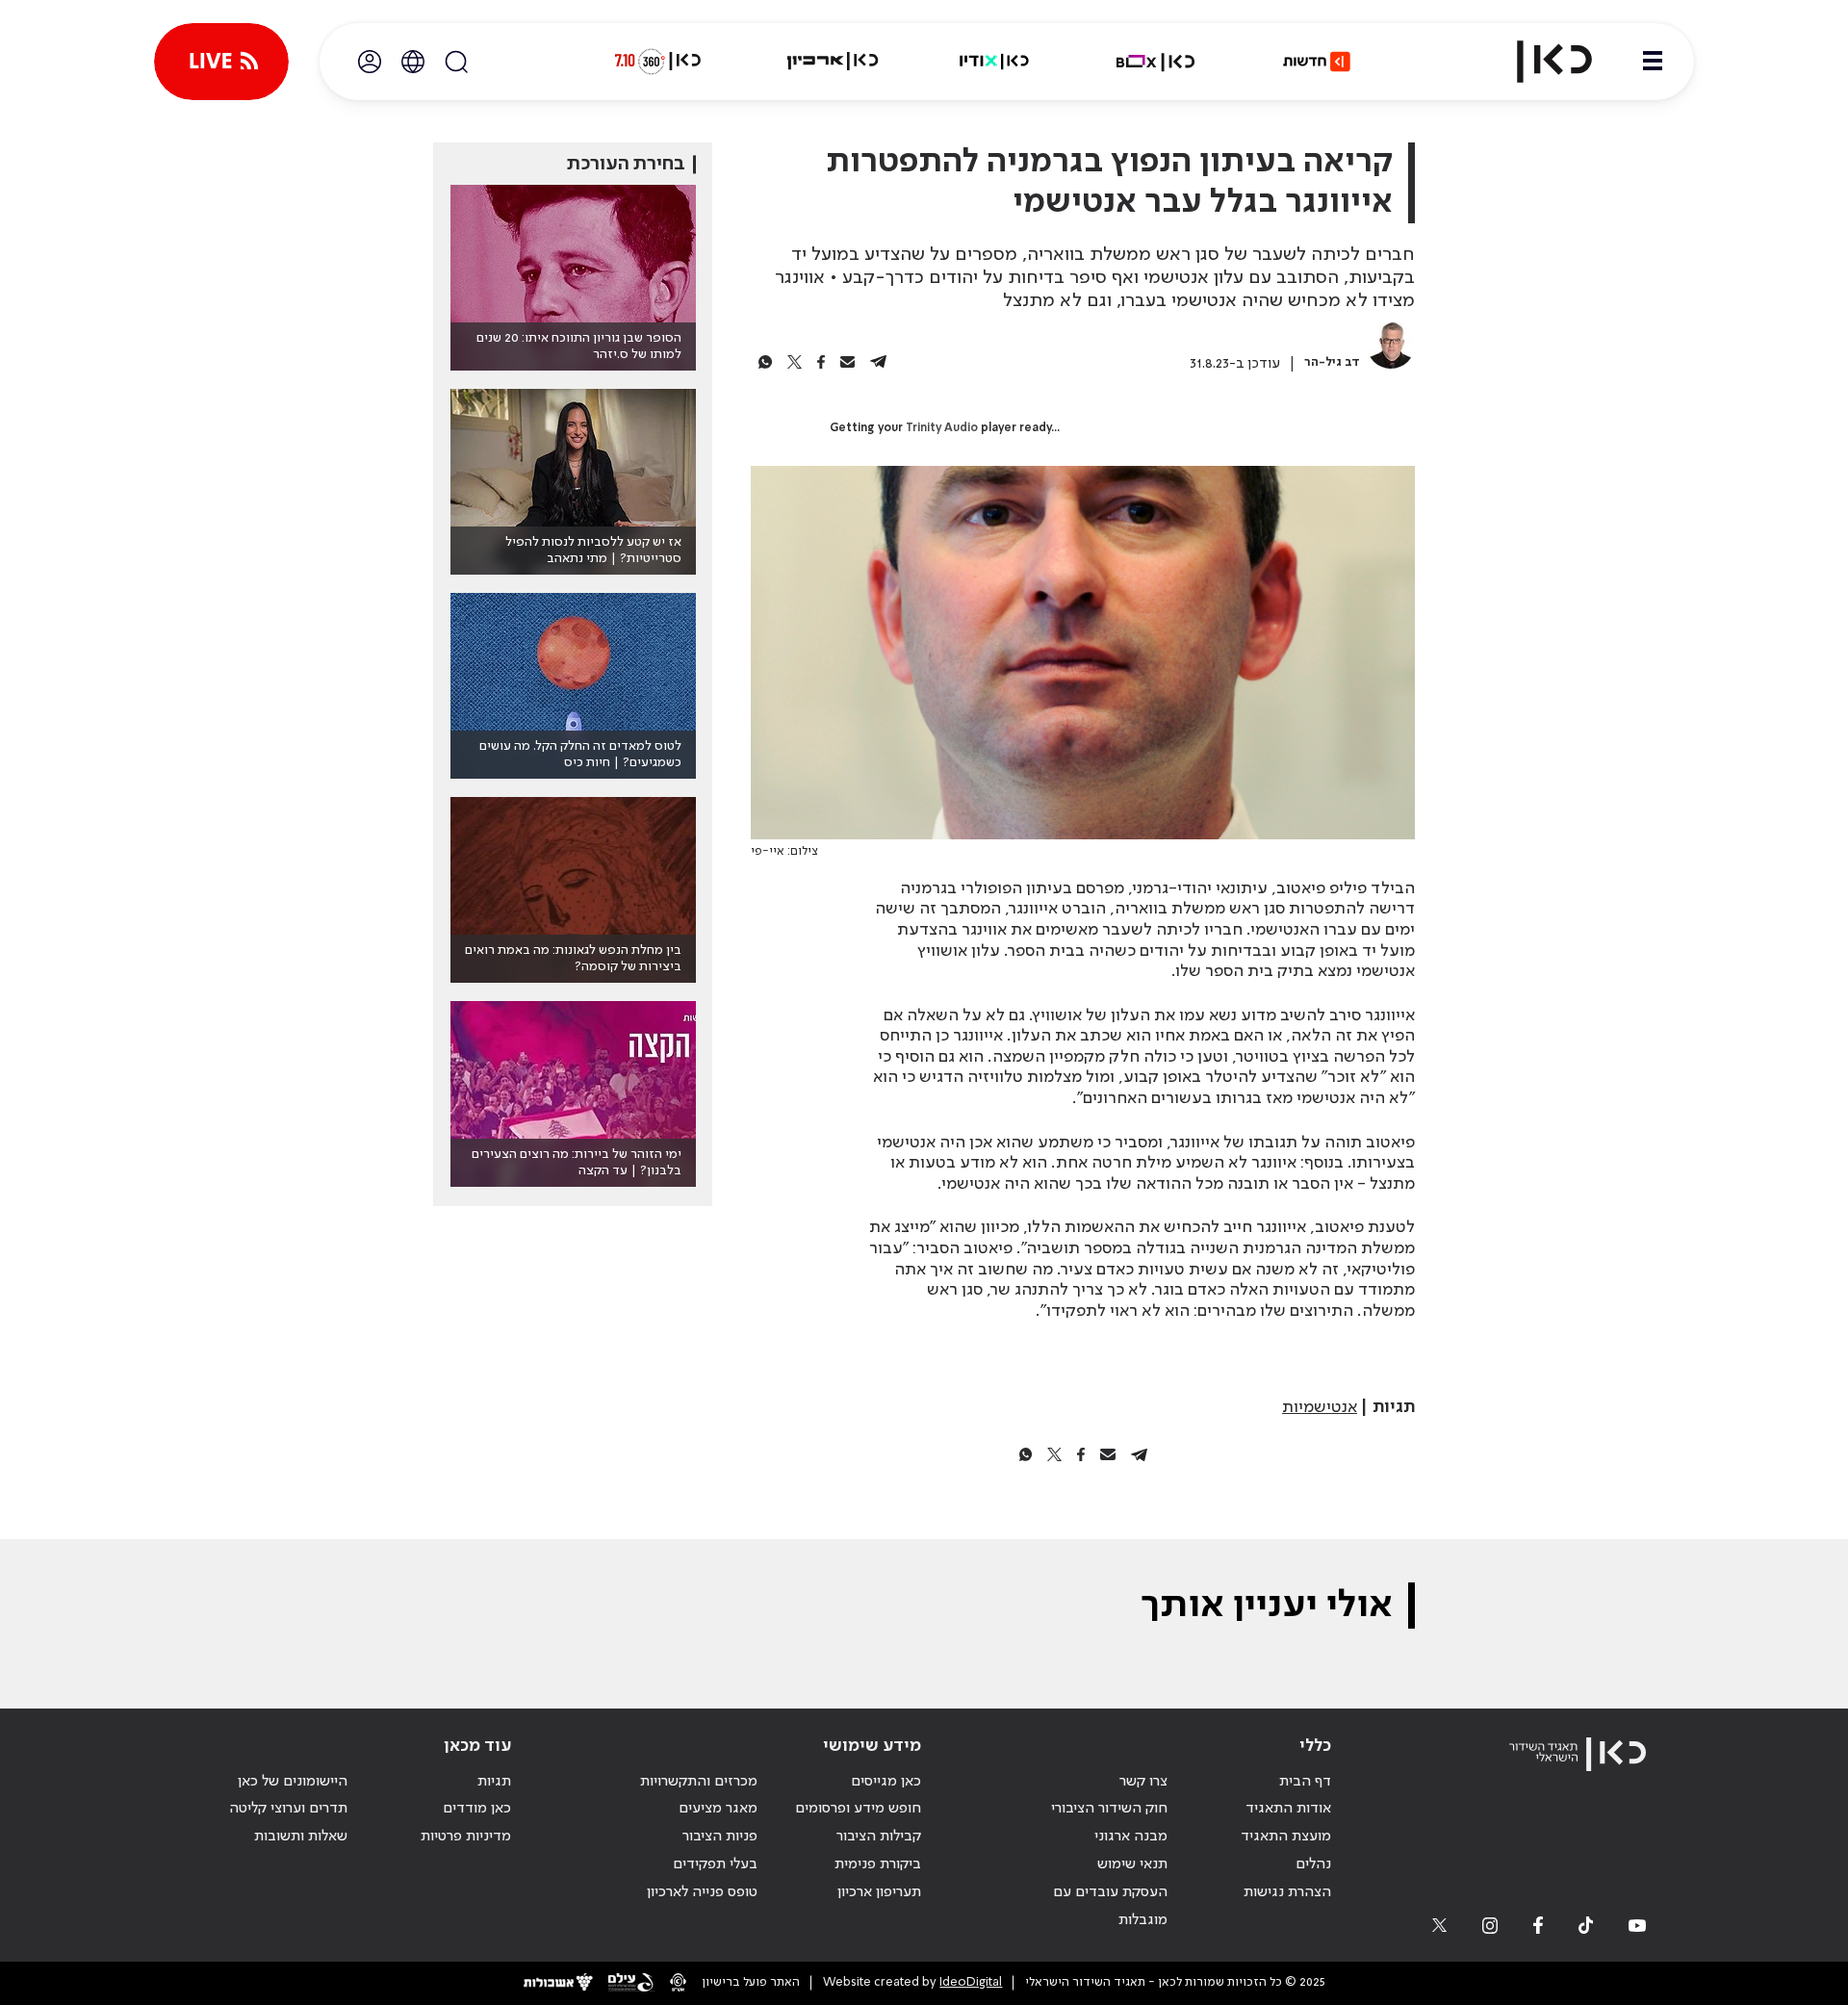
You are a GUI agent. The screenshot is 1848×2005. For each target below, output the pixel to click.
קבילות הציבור (879, 1837)
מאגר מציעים (718, 1809)
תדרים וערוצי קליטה (288, 1809)
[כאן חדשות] (1317, 62)
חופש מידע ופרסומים (858, 1809)
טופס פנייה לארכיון (702, 1892)
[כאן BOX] (1156, 62)
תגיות (494, 1782)
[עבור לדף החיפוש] (456, 62)
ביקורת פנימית (878, 1864)
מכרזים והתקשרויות (699, 1782)
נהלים (1313, 1864)
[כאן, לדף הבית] (1538, 62)
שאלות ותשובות (301, 1837)
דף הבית (1305, 1782)
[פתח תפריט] (1653, 62)
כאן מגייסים (886, 1782)
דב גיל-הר (1332, 362)
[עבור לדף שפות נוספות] (413, 62)
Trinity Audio (942, 428)
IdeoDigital (971, 1982)
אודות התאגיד (1288, 1809)
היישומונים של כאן (293, 1782)
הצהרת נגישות (1287, 1892)
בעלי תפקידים (715, 1864)
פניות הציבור (720, 1837)
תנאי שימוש (1132, 1864)
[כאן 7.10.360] (657, 62)
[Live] (221, 62)
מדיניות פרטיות (466, 1837)
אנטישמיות (1320, 1407)
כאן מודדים (477, 1809)
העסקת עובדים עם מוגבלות (1110, 1906)
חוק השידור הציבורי (1109, 1809)
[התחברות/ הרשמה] (370, 62)
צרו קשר (1143, 1782)
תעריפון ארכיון (879, 1892)
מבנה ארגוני (1131, 1837)
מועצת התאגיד (1286, 1837)
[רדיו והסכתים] (994, 62)
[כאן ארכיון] (833, 62)
